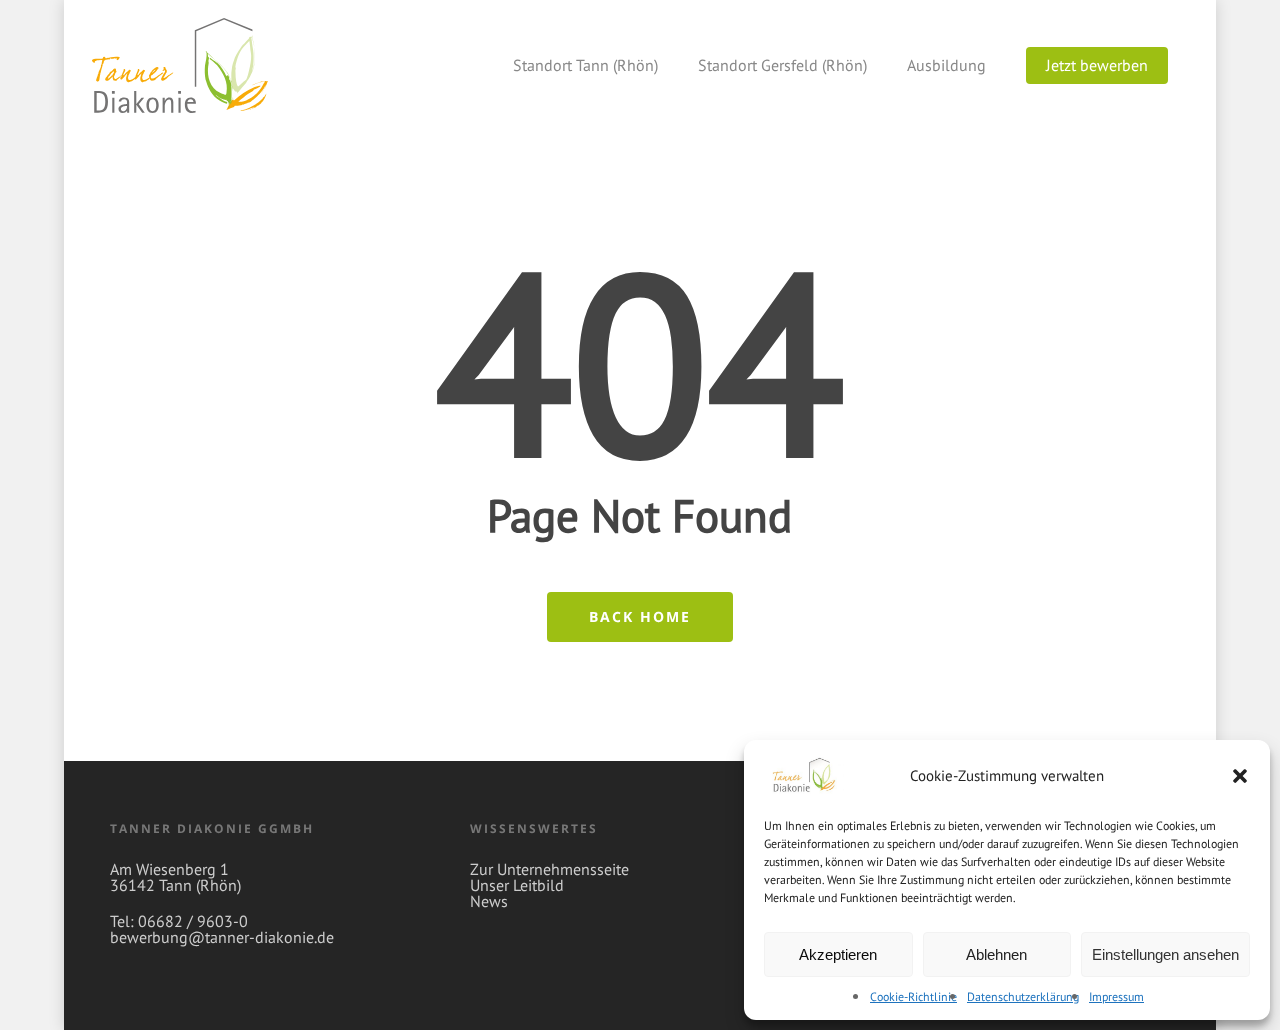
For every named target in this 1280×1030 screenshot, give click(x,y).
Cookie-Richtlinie (913, 996)
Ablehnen (996, 954)
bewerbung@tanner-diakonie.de (222, 937)
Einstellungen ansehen (1165, 954)
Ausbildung (946, 65)
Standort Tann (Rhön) (585, 65)
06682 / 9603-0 (193, 921)
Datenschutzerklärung (1023, 996)
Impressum (1116, 996)
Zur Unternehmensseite (549, 869)
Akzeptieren (838, 954)
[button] (1240, 776)
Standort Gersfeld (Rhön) (782, 65)
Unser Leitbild (517, 885)
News (489, 901)
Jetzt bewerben (1097, 65)
